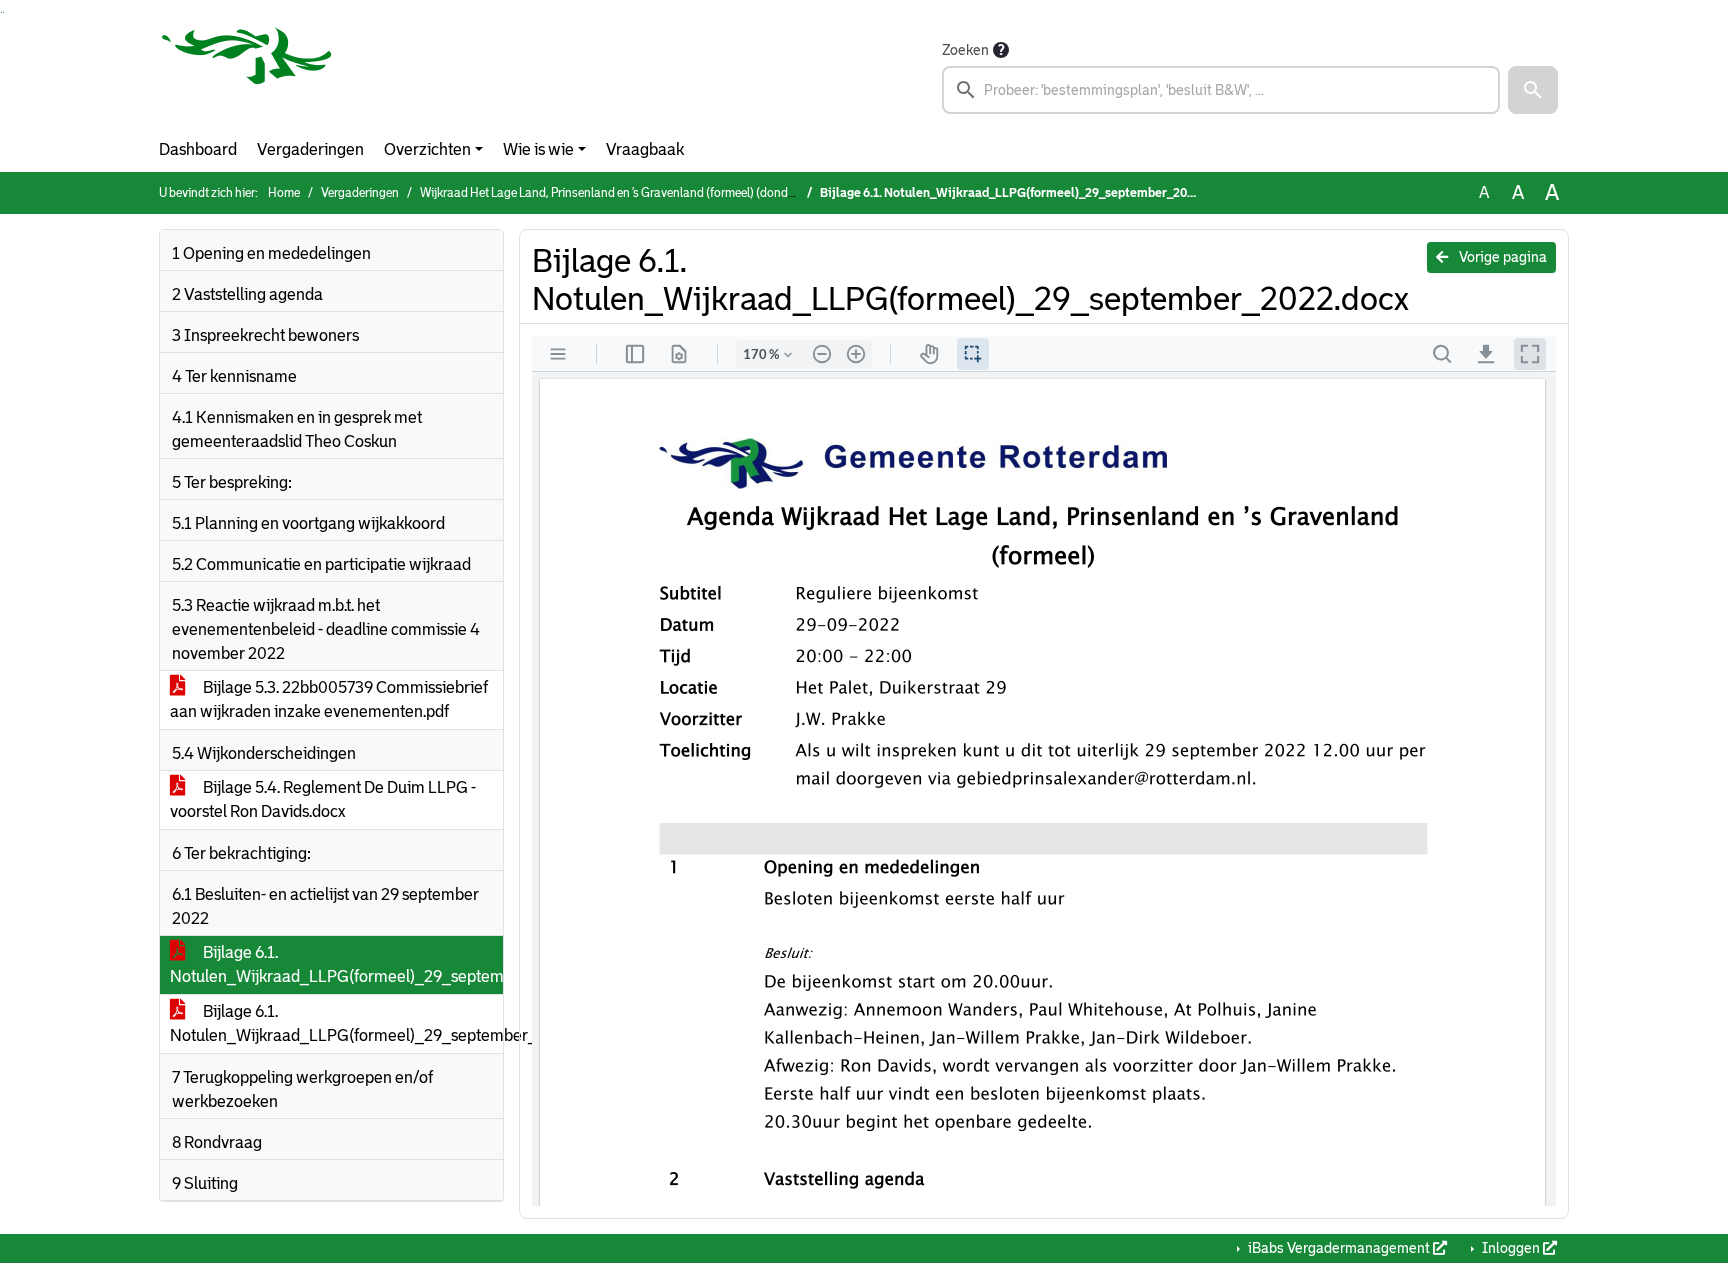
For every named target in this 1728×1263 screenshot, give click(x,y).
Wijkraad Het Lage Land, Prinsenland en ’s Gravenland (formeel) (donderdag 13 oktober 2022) (665, 193)
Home (284, 193)
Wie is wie (538, 149)
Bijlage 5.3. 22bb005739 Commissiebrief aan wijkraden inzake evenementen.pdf (329, 699)
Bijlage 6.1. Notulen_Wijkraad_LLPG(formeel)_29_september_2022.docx (336, 964)
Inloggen (1511, 1248)
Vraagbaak (645, 149)
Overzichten (427, 149)
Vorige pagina (1501, 257)
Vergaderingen (310, 149)
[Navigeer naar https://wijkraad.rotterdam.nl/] (247, 76)
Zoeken (965, 50)
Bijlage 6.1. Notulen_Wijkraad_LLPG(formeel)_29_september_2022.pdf (336, 1023)
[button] (1533, 90)
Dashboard (198, 149)
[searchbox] (1221, 90)
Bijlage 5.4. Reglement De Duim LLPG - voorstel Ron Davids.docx (323, 799)
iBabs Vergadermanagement (1339, 1248)
